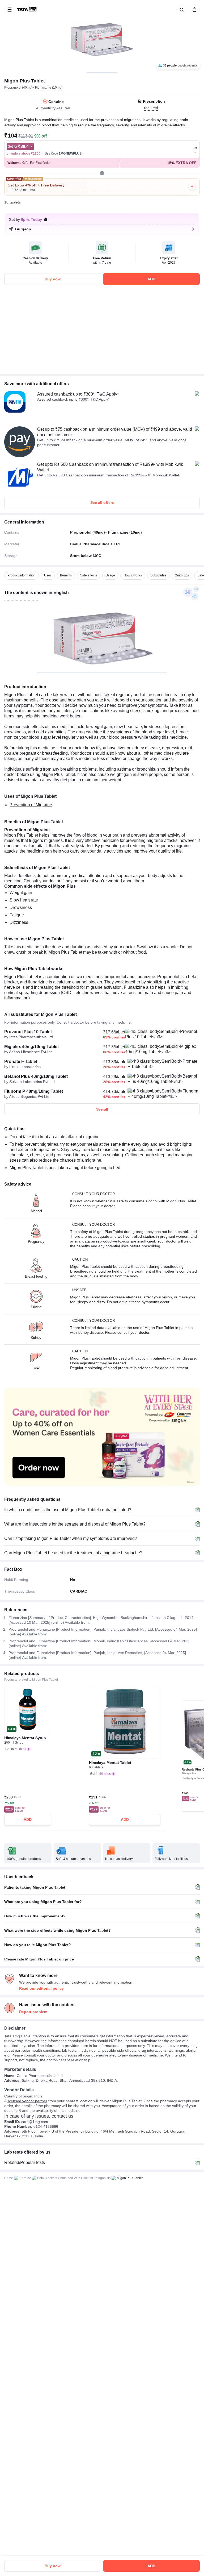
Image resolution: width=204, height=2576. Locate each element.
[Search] (181, 10)
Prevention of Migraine (31, 805)
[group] (102, 36)
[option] (22, 575)
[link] (27, 10)
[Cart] (193, 10)
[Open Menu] (10, 10)
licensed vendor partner (27, 2101)
